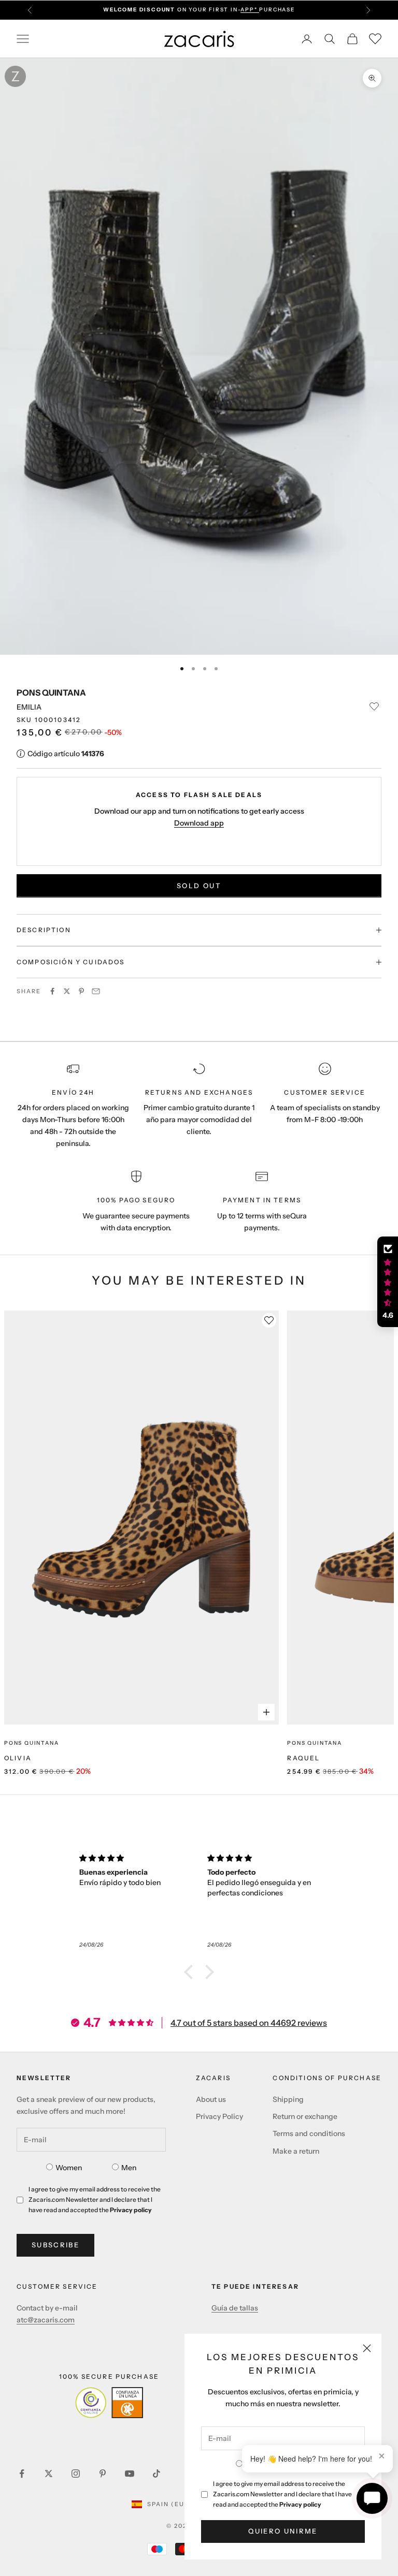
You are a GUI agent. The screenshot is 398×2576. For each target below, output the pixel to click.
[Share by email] (96, 991)
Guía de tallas (235, 2308)
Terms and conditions (309, 2133)
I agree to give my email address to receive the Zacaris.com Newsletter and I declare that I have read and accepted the (282, 2494)
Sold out (199, 886)
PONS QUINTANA (51, 693)
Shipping (288, 2099)
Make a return (296, 2151)
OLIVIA (18, 1758)
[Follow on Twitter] (49, 2474)
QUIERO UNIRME (283, 2531)
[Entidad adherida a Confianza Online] (109, 2403)
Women (69, 2168)
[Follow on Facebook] (22, 2474)
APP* (250, 10)
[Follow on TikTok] (157, 2474)
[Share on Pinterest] (81, 991)
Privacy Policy (219, 2116)
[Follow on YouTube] (130, 2474)
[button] (191, 1972)
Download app (199, 823)
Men (129, 2168)
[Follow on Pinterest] (103, 2474)
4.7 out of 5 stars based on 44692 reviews (249, 2023)
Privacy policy (300, 2504)
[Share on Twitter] (67, 991)
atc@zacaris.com (46, 2320)
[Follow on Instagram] (76, 2474)
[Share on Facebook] (52, 991)
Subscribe (55, 2245)
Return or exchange (305, 2116)
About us (211, 2099)
